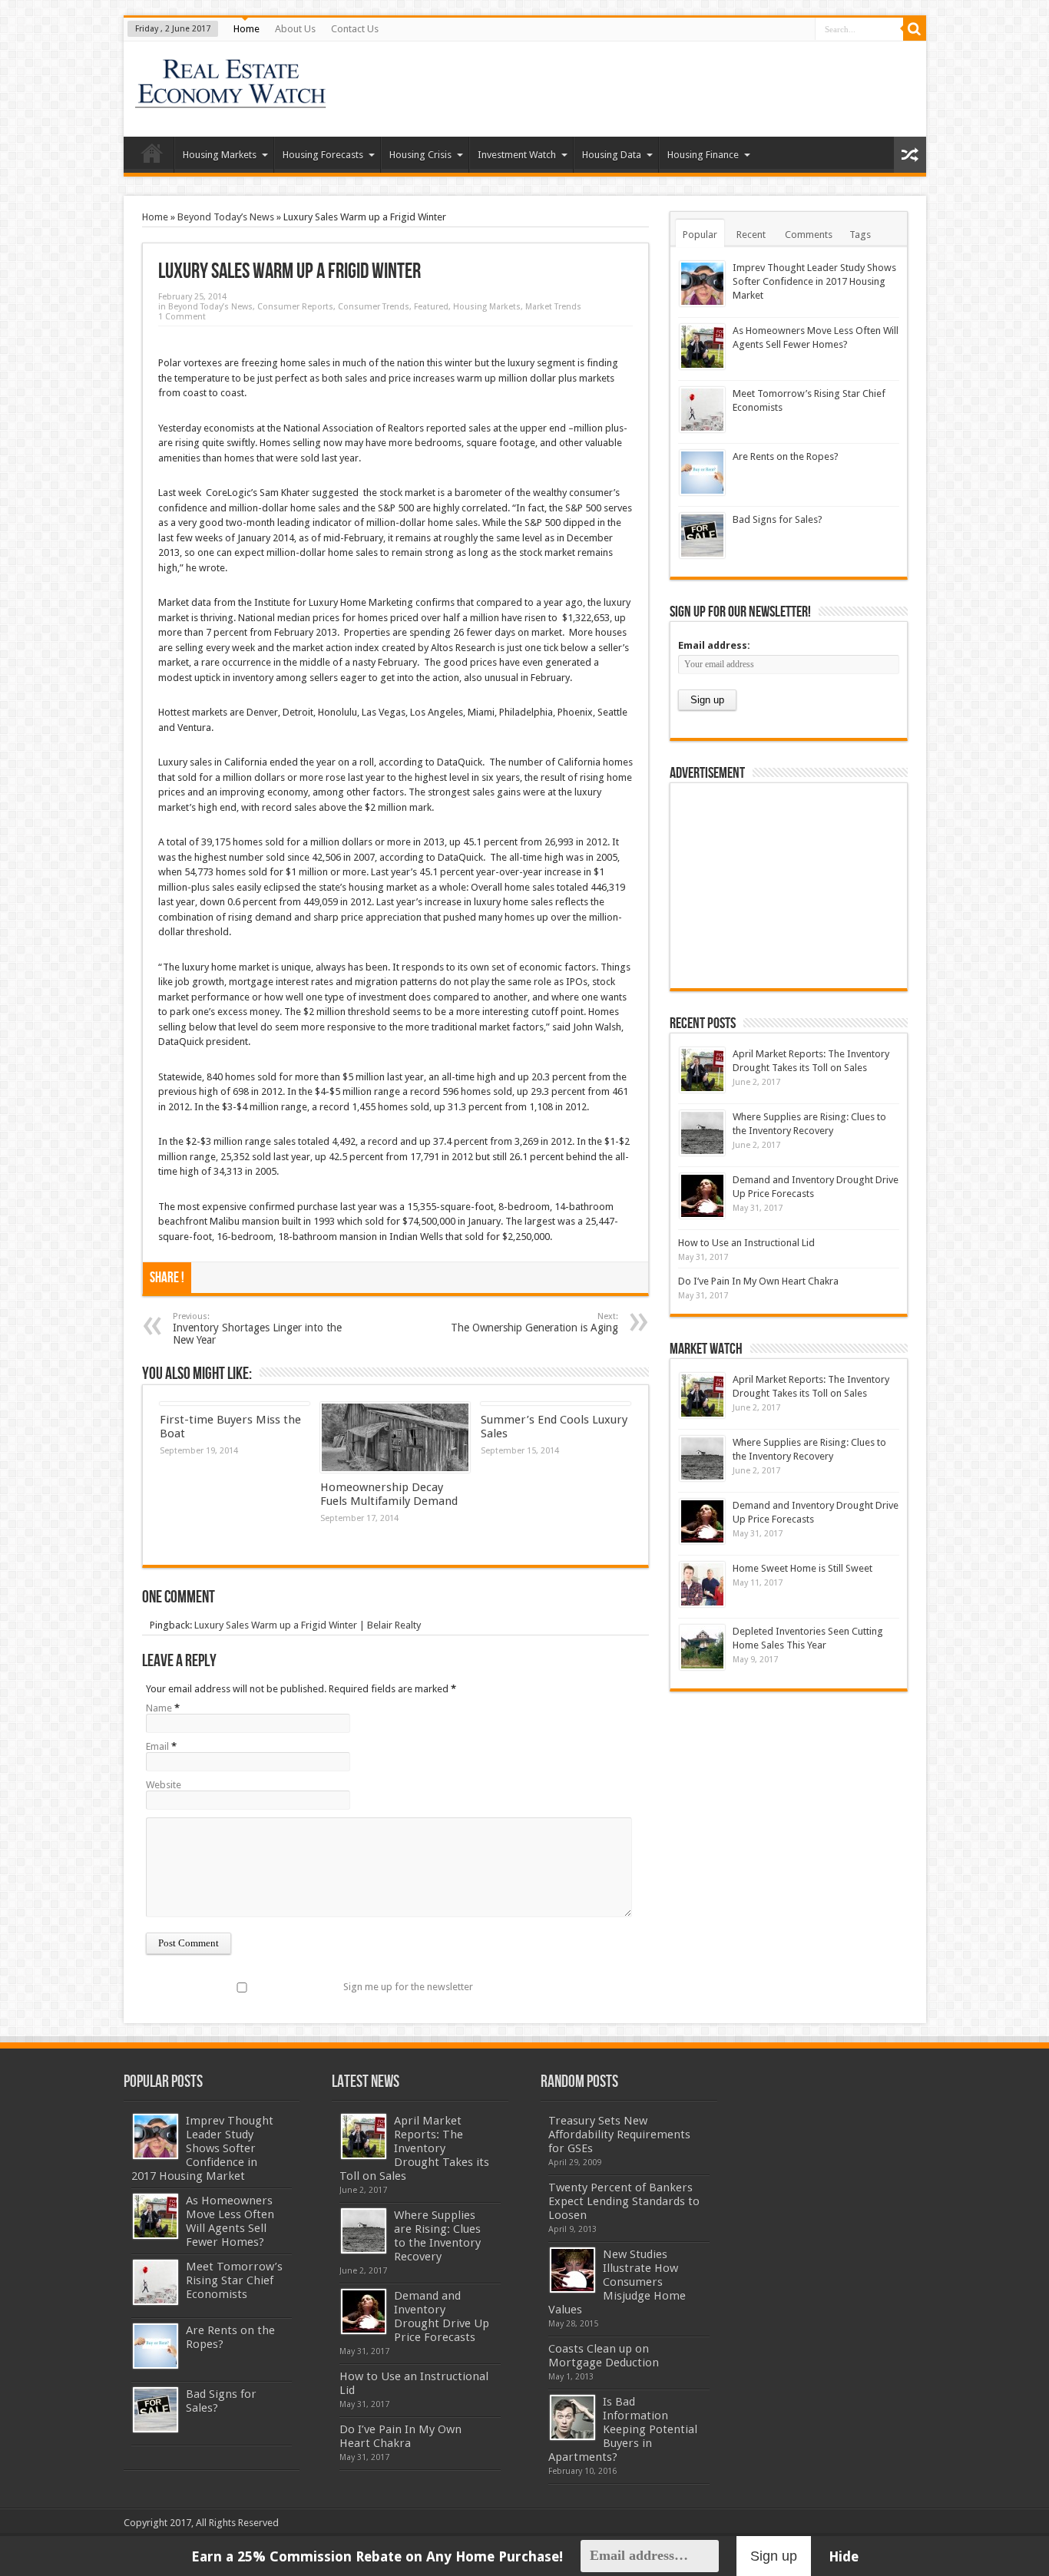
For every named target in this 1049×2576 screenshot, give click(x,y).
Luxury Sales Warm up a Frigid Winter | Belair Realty (308, 1625)
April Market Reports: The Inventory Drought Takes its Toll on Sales (414, 2148)
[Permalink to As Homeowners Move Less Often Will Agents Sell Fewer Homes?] (702, 347)
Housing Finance (703, 155)
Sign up (774, 2556)
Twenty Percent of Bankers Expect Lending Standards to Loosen (624, 2201)
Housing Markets (220, 155)
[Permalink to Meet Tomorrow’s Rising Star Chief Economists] (702, 410)
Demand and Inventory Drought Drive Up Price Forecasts (442, 2316)
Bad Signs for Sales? (778, 519)
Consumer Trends (374, 307)
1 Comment (182, 317)
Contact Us (355, 29)
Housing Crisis (420, 155)
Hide (844, 2556)
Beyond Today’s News (226, 217)
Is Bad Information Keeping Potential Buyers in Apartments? (623, 2429)
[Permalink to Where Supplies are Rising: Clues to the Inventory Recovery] (702, 1133)
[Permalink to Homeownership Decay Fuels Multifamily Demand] (395, 1437)
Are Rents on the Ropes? (786, 456)
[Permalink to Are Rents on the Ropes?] (702, 473)
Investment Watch (517, 155)
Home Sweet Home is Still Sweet (802, 1568)
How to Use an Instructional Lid (746, 1243)
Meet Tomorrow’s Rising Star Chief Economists (234, 2280)
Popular (700, 235)
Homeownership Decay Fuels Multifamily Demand (389, 1494)
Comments (809, 235)
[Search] (915, 29)
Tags (860, 235)
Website (164, 1785)
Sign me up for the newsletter (408, 1987)
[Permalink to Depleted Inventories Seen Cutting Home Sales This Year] (702, 1647)
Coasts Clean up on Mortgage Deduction (604, 2356)
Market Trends (553, 307)
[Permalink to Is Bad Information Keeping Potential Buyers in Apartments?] (572, 2417)
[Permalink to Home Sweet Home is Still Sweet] (702, 1584)
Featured (431, 307)
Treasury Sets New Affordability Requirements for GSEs (619, 2135)
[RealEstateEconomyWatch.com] (232, 98)
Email (157, 1746)
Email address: (714, 645)
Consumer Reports (295, 307)
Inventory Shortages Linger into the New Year (257, 1329)
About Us (295, 29)
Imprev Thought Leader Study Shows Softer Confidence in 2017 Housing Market (814, 281)
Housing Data (612, 155)
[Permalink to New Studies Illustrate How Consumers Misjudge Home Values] (572, 2270)
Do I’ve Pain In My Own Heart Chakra (758, 1281)
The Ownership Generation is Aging (534, 1323)
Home (247, 29)
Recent (751, 235)
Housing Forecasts (323, 155)
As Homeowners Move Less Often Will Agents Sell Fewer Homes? (230, 2221)
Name (159, 1708)
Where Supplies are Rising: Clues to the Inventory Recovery (437, 2236)
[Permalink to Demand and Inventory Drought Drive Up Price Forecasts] (702, 1196)
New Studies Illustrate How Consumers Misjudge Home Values (617, 2282)
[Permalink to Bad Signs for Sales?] (702, 536)
